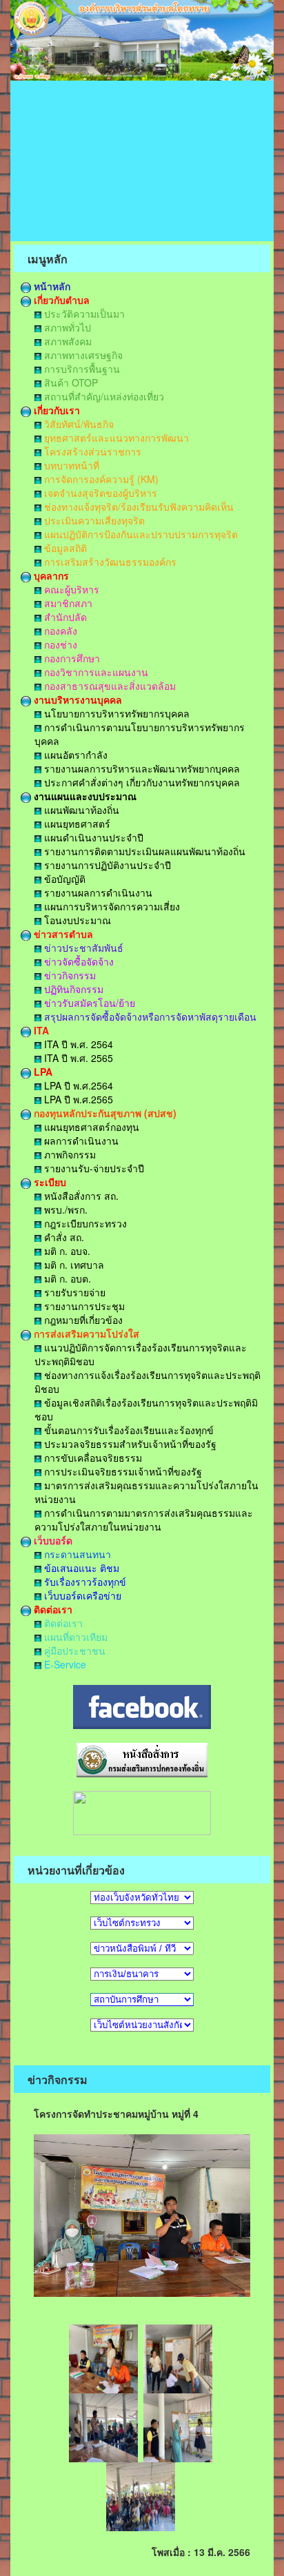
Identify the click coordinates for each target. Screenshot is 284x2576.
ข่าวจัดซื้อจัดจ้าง (78, 961)
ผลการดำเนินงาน (80, 1141)
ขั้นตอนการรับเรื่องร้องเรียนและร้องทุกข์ (128, 1430)
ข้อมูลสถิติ (64, 548)
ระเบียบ (49, 1182)
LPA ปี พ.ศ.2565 (77, 1099)
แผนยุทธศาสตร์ (76, 824)
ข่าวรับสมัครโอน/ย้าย (88, 1003)
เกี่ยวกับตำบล (60, 300)
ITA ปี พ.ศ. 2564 (77, 1044)
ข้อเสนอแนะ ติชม (80, 1568)
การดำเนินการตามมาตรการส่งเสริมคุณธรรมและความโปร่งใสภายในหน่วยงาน (144, 1520)
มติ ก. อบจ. (66, 1251)
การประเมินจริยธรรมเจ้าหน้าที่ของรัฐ (122, 1471)
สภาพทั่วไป (66, 327)
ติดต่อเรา (52, 1609)
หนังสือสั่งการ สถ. (80, 1196)
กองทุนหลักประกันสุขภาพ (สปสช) (104, 1113)
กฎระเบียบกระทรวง (84, 1223)
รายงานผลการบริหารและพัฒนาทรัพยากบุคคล (141, 768)
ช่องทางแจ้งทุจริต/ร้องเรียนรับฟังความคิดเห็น (138, 507)
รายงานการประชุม (83, 1306)
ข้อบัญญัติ (63, 879)
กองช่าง (59, 644)
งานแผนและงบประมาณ (84, 796)
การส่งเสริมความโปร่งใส (85, 1333)
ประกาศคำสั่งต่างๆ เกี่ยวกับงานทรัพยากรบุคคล (141, 782)
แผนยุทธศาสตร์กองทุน (90, 1127)
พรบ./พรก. (64, 1209)
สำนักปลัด (64, 617)
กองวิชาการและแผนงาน (95, 672)
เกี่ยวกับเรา (55, 410)
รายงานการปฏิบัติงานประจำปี (106, 865)
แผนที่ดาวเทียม (74, 1637)
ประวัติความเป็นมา (83, 314)
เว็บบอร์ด (52, 1540)
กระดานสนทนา (76, 1554)
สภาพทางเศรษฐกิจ (82, 355)
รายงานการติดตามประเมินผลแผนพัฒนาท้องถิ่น (143, 851)
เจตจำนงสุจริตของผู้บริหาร (99, 493)
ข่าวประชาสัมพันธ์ (82, 948)
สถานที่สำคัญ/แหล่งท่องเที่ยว (103, 396)
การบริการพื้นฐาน (81, 369)
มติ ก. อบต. (66, 1278)
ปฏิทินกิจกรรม (72, 989)
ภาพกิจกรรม (69, 1154)
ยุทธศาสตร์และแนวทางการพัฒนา (115, 438)
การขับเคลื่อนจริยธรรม (92, 1458)
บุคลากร (50, 575)
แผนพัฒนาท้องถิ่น (80, 810)
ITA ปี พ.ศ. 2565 (77, 1058)
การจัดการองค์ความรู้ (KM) (100, 479)
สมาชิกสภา (67, 603)
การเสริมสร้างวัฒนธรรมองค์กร (109, 562)
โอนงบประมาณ (76, 920)
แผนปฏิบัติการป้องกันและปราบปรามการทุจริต (140, 534)
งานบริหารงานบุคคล (77, 699)
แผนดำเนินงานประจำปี (92, 837)
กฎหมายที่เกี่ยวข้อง (82, 1320)
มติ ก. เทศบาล (73, 1265)
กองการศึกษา (71, 658)
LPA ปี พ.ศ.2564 (77, 1085)
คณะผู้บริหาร (70, 589)
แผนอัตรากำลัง (74, 755)
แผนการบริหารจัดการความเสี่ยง (111, 906)
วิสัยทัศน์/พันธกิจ (78, 424)
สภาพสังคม (67, 341)
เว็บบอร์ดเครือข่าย (81, 1595)
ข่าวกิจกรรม (69, 975)
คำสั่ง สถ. (63, 1237)
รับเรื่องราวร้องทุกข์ (84, 1582)
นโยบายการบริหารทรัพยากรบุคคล (115, 713)
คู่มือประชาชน (73, 1650)
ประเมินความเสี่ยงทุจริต (93, 520)
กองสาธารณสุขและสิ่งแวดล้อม (109, 686)
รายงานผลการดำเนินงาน (97, 892)
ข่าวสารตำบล (62, 934)
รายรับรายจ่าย (73, 1292)
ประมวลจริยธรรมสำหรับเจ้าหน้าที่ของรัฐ (129, 1444)
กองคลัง (59, 631)
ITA (40, 1030)
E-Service (64, 1664)
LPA (42, 1072)
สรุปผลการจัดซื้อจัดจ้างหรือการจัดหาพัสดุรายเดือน (149, 1016)
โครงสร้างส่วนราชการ (91, 451)
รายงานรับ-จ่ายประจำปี (93, 1168)
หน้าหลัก (51, 286)
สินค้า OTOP (70, 382)
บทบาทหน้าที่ (70, 465)
